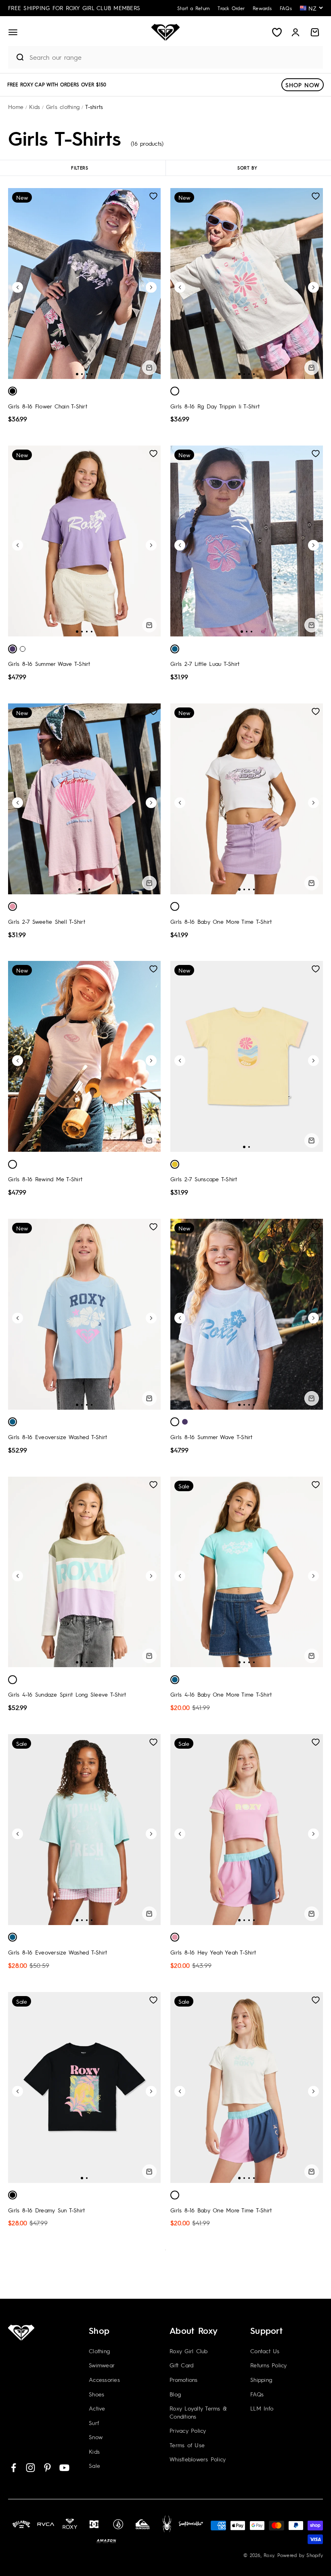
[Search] (17, 57)
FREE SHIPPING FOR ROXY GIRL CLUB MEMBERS (74, 8)
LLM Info (262, 2408)
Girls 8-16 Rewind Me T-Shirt (45, 1179)
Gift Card (181, 2365)
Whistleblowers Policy (198, 2459)
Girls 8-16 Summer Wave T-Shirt (49, 663)
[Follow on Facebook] (14, 2468)
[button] (13, 32)
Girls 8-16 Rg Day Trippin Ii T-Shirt (215, 406)
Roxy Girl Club (189, 2351)
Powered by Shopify (300, 2555)
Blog (175, 2394)
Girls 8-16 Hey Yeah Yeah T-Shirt (213, 1952)
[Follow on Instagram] (30, 2468)
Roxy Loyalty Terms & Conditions (198, 2412)
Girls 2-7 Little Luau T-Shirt (205, 663)
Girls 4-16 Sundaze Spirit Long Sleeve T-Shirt (67, 1694)
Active (97, 2408)
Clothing (99, 2351)
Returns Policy (269, 2365)
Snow (96, 2437)
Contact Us (265, 2351)
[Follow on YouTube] (64, 2468)
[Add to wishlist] (153, 196)
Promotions (184, 2379)
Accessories (104, 2379)
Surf (94, 2423)
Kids (94, 2451)
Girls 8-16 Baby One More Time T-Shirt (221, 921)
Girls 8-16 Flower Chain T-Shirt (48, 406)
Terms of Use (187, 2445)
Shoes (96, 2394)
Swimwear (102, 2365)
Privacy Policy (188, 2430)
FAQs (257, 2394)
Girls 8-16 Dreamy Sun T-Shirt (46, 2210)
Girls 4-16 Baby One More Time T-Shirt (221, 1694)
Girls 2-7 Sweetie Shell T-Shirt (47, 921)
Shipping (261, 2379)
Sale (94, 2465)
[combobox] (174, 57)
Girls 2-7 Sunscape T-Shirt (204, 1179)
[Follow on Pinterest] (47, 2468)
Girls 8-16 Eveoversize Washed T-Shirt (58, 1437)
